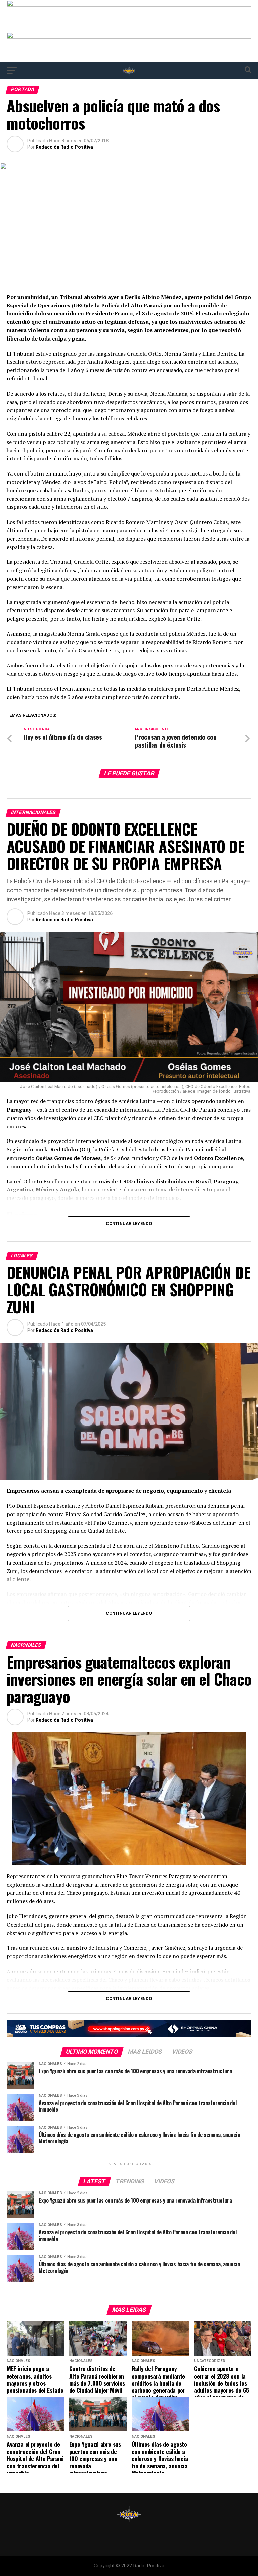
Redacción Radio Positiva (64, 147)
